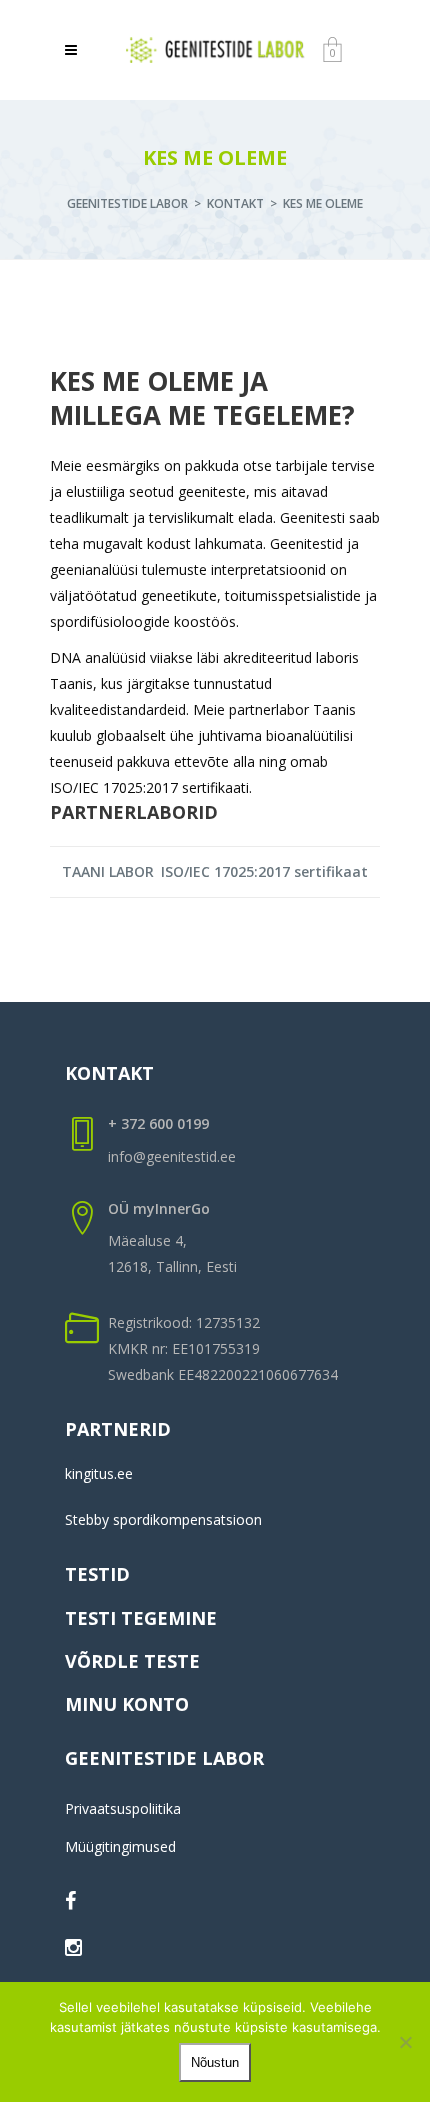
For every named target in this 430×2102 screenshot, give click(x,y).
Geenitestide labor (127, 203)
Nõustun (215, 2062)
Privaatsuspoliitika (123, 1808)
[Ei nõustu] (405, 2042)
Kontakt (235, 203)
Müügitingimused (120, 1846)
